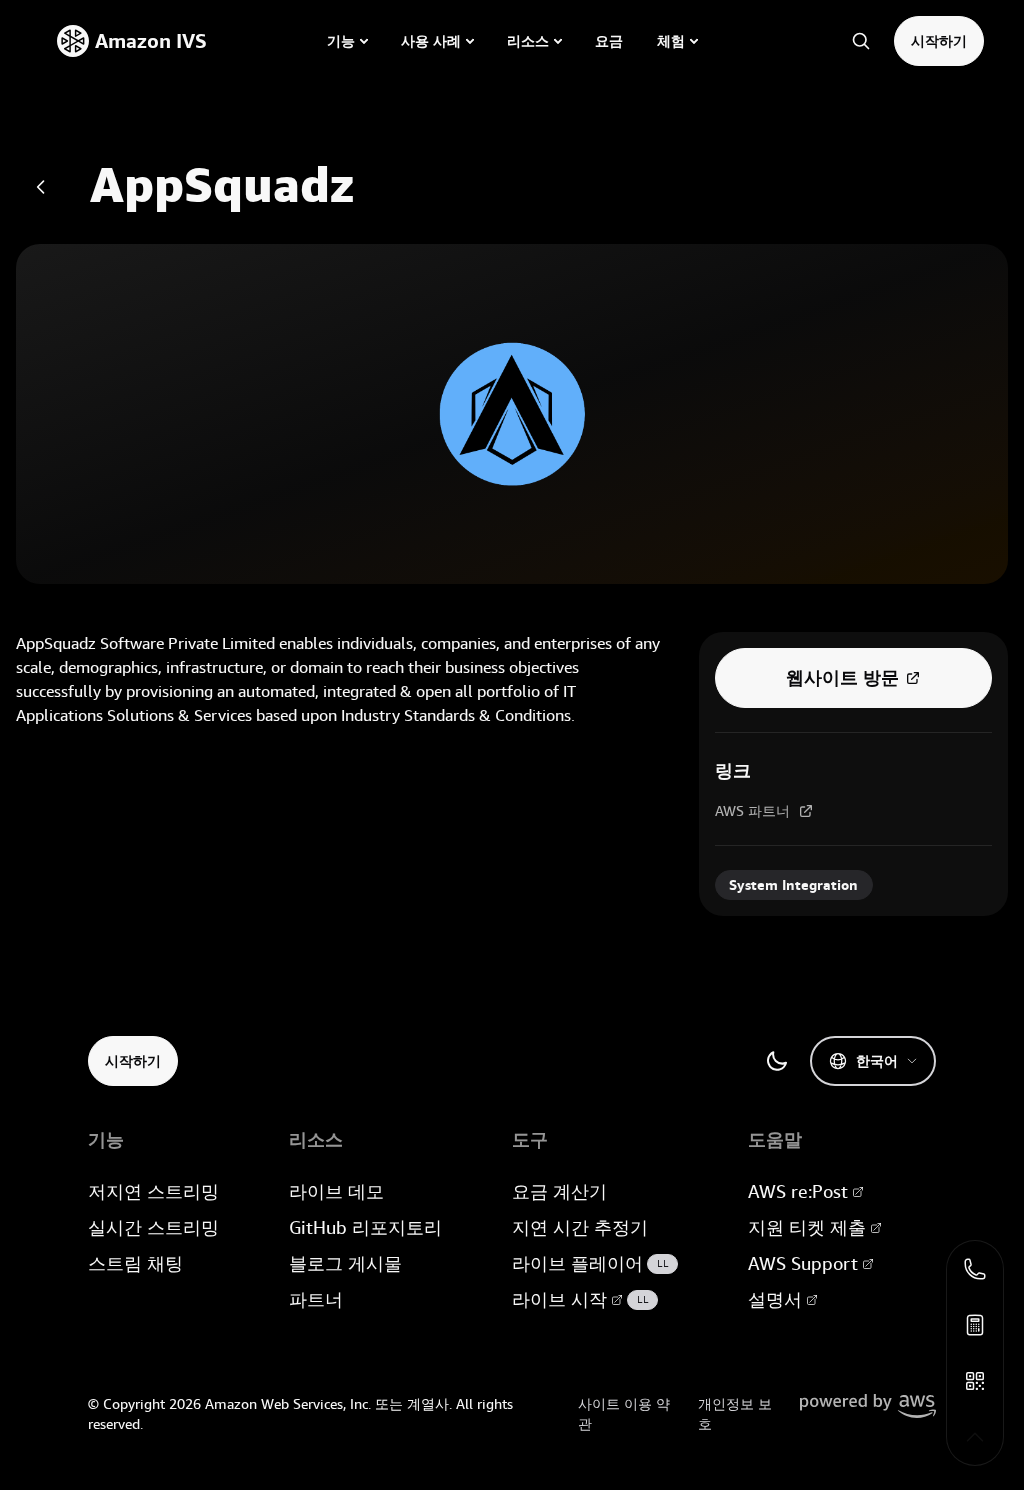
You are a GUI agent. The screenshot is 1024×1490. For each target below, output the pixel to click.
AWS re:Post (798, 1191)
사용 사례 (431, 41)
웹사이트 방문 (842, 678)
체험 (671, 41)
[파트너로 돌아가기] (41, 187)
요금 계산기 (559, 1191)
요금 (609, 41)
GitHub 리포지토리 (365, 1227)
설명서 (775, 1299)
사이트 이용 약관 (624, 1414)
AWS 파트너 (752, 811)
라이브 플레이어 (590, 1263)
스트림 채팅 (135, 1263)
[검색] (861, 41)
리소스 (528, 41)
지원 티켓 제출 (807, 1227)
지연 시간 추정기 (580, 1227)
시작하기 (939, 41)
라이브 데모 (336, 1191)
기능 (341, 41)
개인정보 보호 (735, 1414)
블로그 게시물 (345, 1263)
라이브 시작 (580, 1299)
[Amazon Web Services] (868, 1406)
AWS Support (803, 1263)
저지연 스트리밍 (153, 1191)
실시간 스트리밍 (153, 1227)
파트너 (316, 1299)
